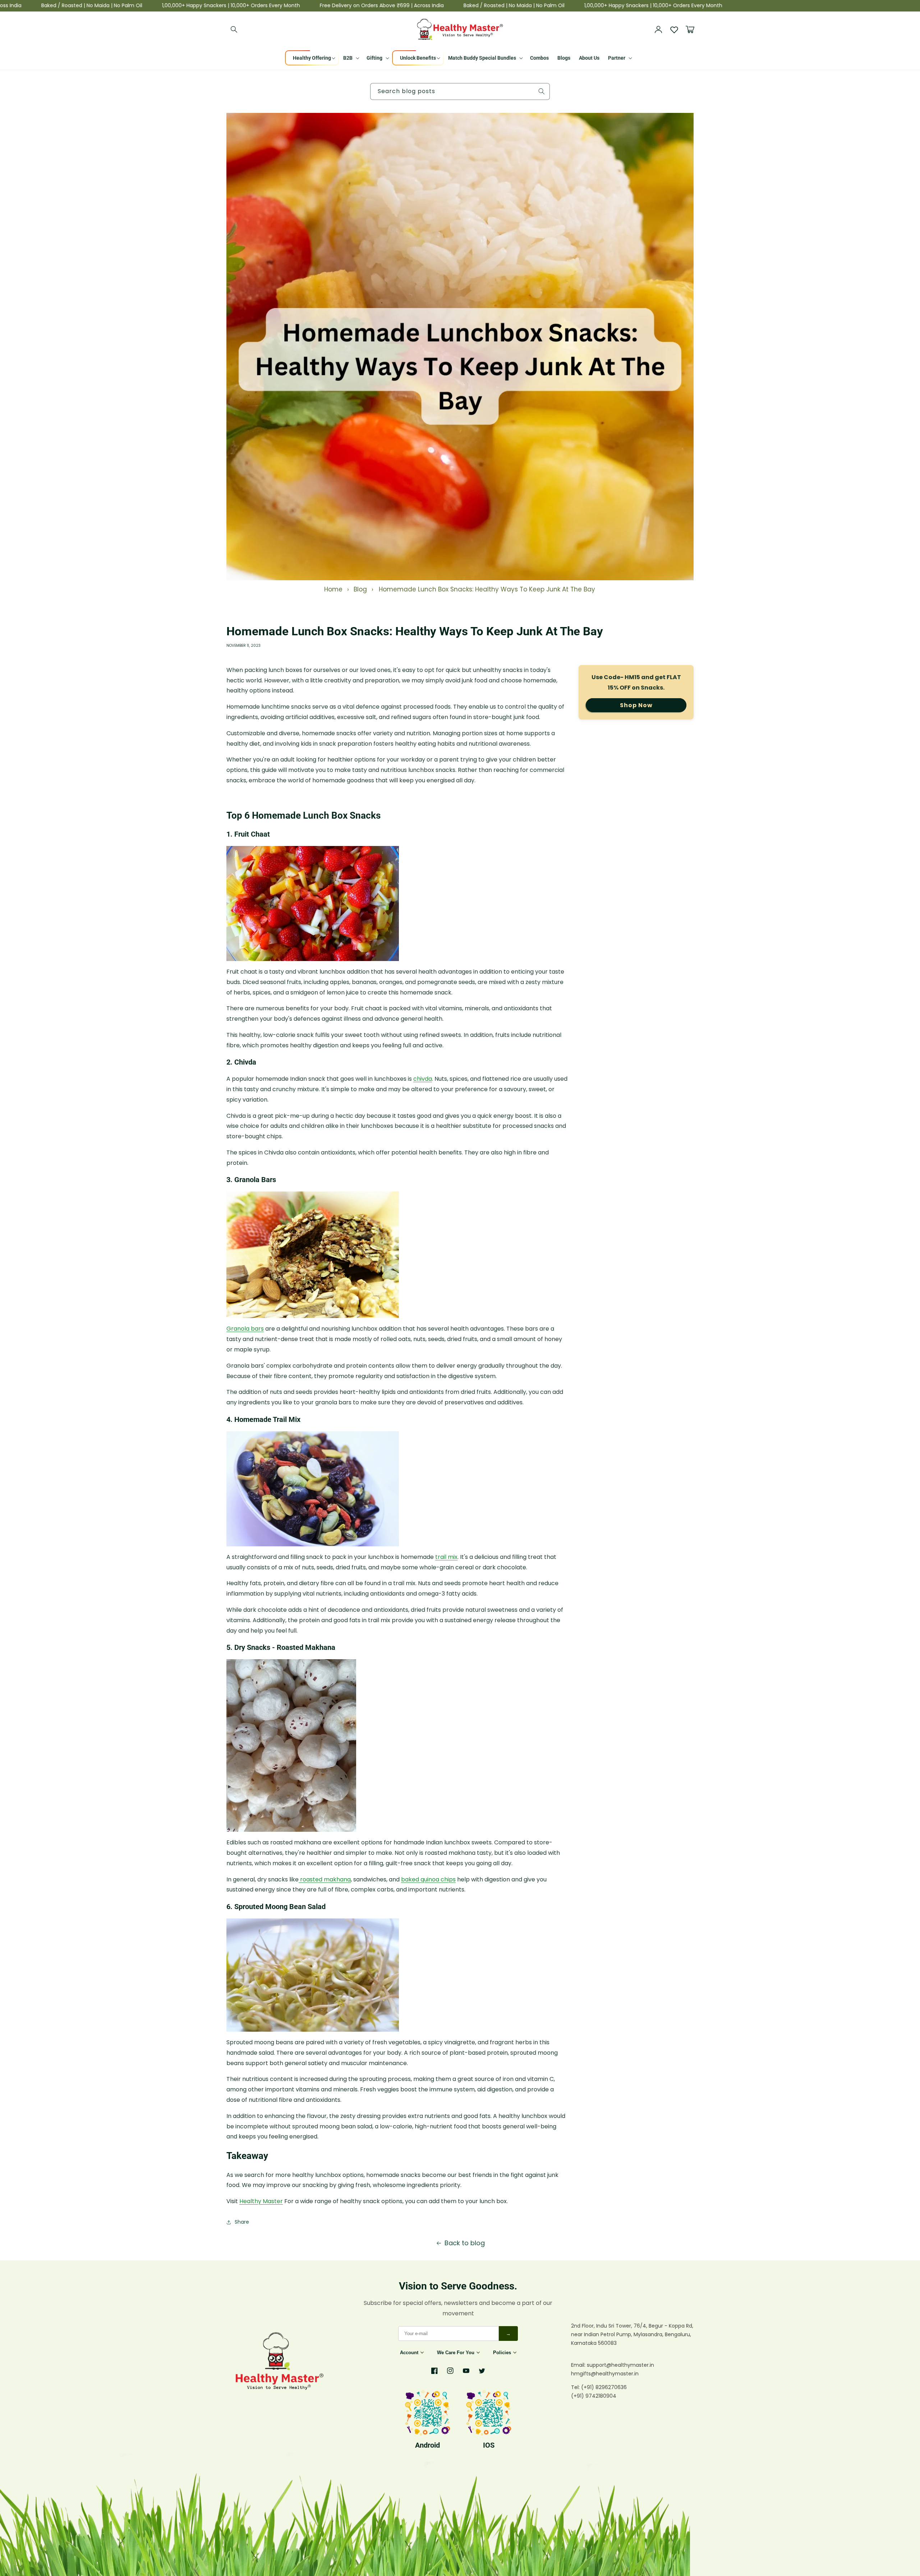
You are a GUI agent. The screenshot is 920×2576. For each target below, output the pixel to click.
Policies (502, 2353)
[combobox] (460, 91)
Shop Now (636, 705)
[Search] (234, 29)
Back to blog (465, 2243)
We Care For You (456, 2353)
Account (409, 2353)
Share (242, 2222)
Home (333, 589)
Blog (360, 589)
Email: (579, 2365)
